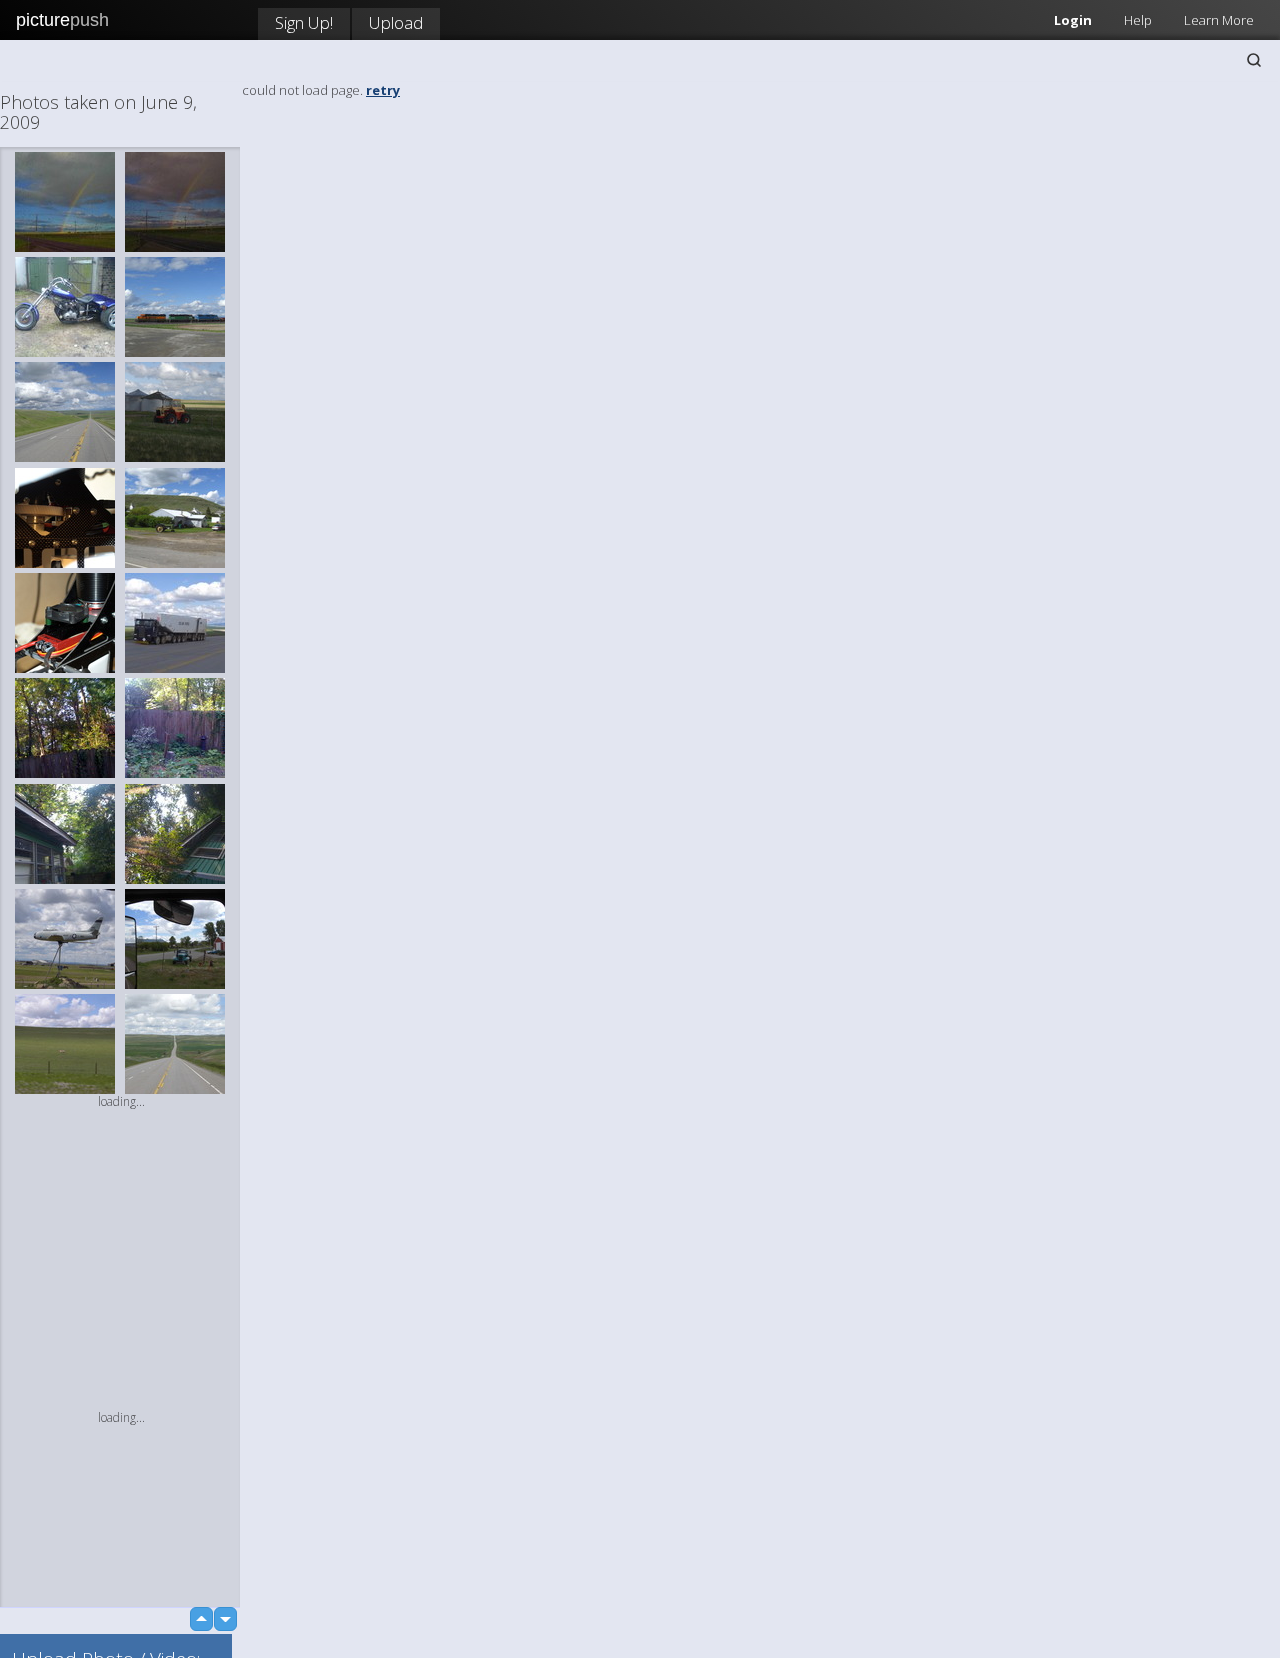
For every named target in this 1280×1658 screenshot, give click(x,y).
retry (383, 90)
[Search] (1254, 60)
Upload (396, 22)
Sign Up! (304, 22)
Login (1073, 20)
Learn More (1219, 20)
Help (1138, 20)
